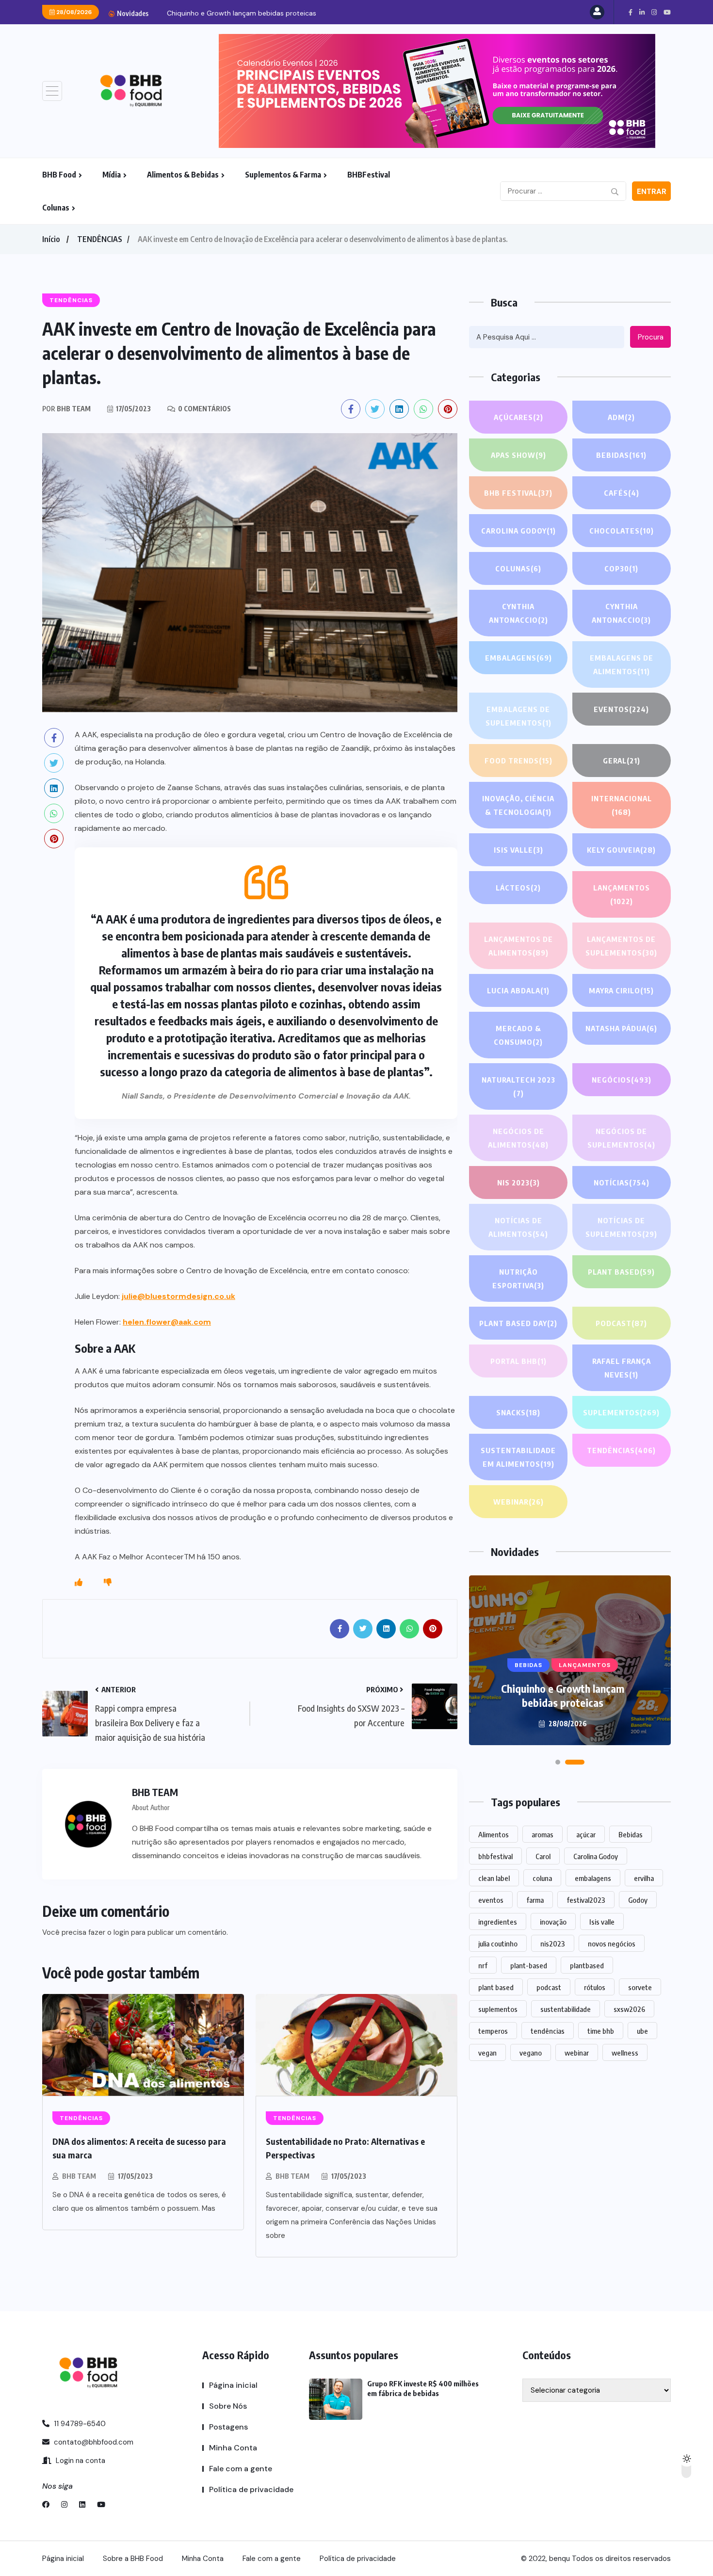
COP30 (621, 568)
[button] (565, 1762)
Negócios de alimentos (518, 1138)
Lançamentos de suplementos (621, 946)
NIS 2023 (519, 1183)
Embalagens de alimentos (622, 664)
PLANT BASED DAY (518, 1323)
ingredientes (498, 1922)
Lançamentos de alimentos (519, 946)
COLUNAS (518, 568)
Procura (651, 337)
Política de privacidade (251, 2489)
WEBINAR (519, 1502)
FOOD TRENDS (519, 761)
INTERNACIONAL (622, 805)
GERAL (622, 761)
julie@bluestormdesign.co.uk (178, 1296)
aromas (543, 1834)
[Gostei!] (79, 1583)
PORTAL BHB (519, 1361)
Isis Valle (519, 850)
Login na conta (80, 2461)
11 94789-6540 (79, 2424)
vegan (487, 2053)
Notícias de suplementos (621, 1227)
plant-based (529, 1965)
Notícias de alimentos (518, 1227)
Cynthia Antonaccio (519, 613)
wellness (625, 2053)
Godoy (638, 1900)
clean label (494, 1878)
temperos (493, 2031)
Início (51, 239)
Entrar (652, 192)
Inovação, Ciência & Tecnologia (518, 805)
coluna (542, 1878)
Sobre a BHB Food (133, 2559)
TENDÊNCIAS (100, 239)
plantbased (587, 1965)
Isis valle (602, 1922)
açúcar (586, 1834)
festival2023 (586, 1900)
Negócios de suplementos (621, 1138)
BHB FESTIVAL (518, 493)
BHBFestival (369, 175)
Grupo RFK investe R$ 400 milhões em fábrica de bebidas (563, 1695)
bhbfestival (495, 1856)
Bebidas (621, 455)
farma (535, 1900)
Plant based (621, 1272)
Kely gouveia (621, 850)
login (121, 1932)
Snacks (518, 1412)
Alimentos (494, 1834)
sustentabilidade (566, 2009)
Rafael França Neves (622, 1368)
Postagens (228, 2427)
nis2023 (553, 1944)
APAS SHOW (519, 455)
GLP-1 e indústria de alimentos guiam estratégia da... (251, 13)
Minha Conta (233, 2448)
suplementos (498, 2009)
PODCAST (621, 1323)
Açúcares (519, 417)
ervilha (644, 1878)
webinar (577, 2053)
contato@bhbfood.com (93, 2442)
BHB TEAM (79, 2176)
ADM (621, 417)
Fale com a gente (241, 2469)
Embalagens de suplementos (519, 716)
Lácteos (518, 888)
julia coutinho (498, 1944)
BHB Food (59, 175)
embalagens (593, 1878)
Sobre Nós (228, 2406)
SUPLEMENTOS (621, 1412)
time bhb (601, 2031)
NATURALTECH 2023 (519, 1086)
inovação (553, 1922)
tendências (548, 2031)
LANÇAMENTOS (622, 894)
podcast (549, 1987)
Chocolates (622, 531)
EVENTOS (621, 709)
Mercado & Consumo (518, 1035)
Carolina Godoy (519, 531)
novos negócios (612, 1944)
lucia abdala (518, 990)
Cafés (622, 493)
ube (642, 2031)
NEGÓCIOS (622, 1080)
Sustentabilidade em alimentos (518, 1457)
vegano (531, 2053)
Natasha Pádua (621, 1028)
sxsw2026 (629, 2009)
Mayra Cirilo (621, 990)
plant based (496, 1987)
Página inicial (233, 2385)
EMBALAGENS (519, 658)
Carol (543, 1856)
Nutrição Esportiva (518, 1279)
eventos (491, 1900)
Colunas (56, 208)
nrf (483, 1965)
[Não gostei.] (108, 1583)
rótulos (595, 1987)
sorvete (640, 1987)
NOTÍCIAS (622, 1183)
